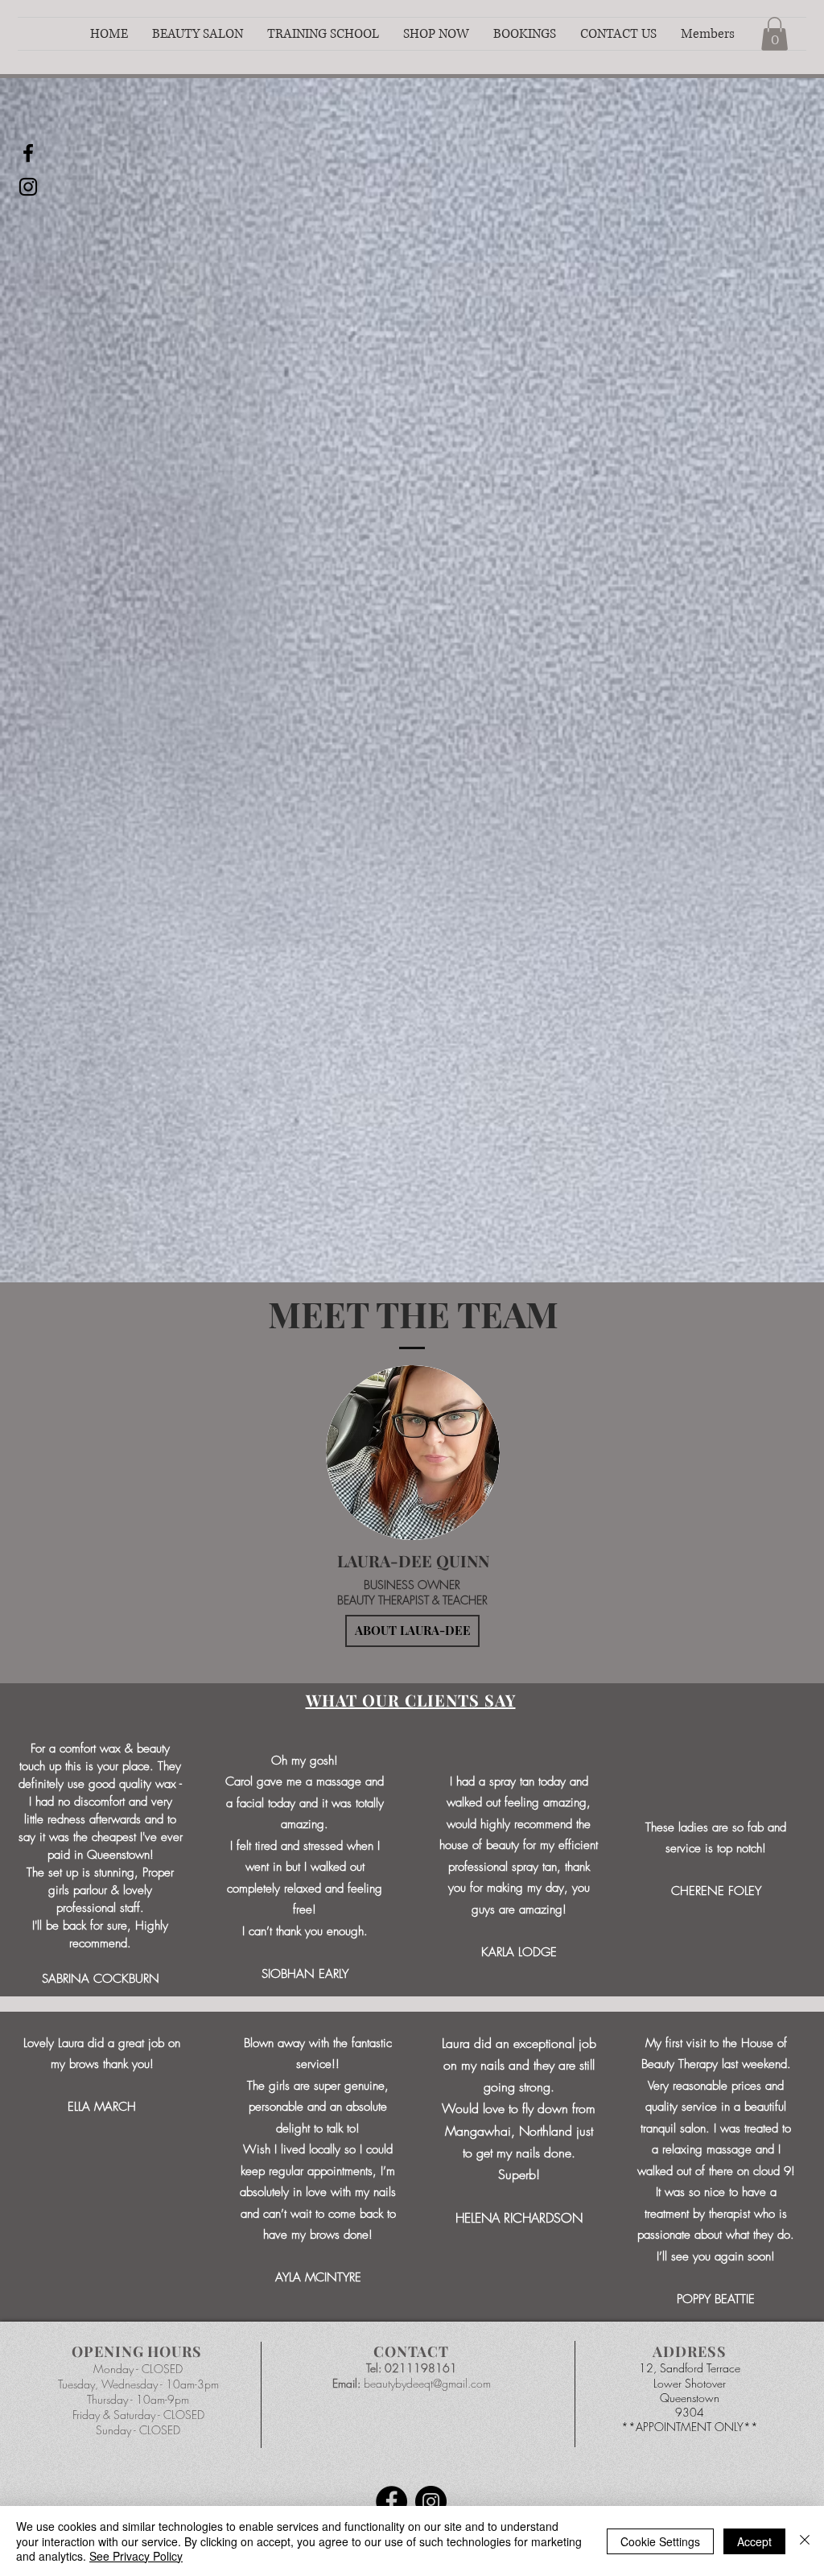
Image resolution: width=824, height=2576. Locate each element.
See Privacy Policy (136, 2556)
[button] (198, 34)
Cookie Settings (660, 2541)
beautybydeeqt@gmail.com (427, 2383)
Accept (754, 2541)
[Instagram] (431, 2502)
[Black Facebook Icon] (28, 153)
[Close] (805, 2541)
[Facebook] (391, 2502)
